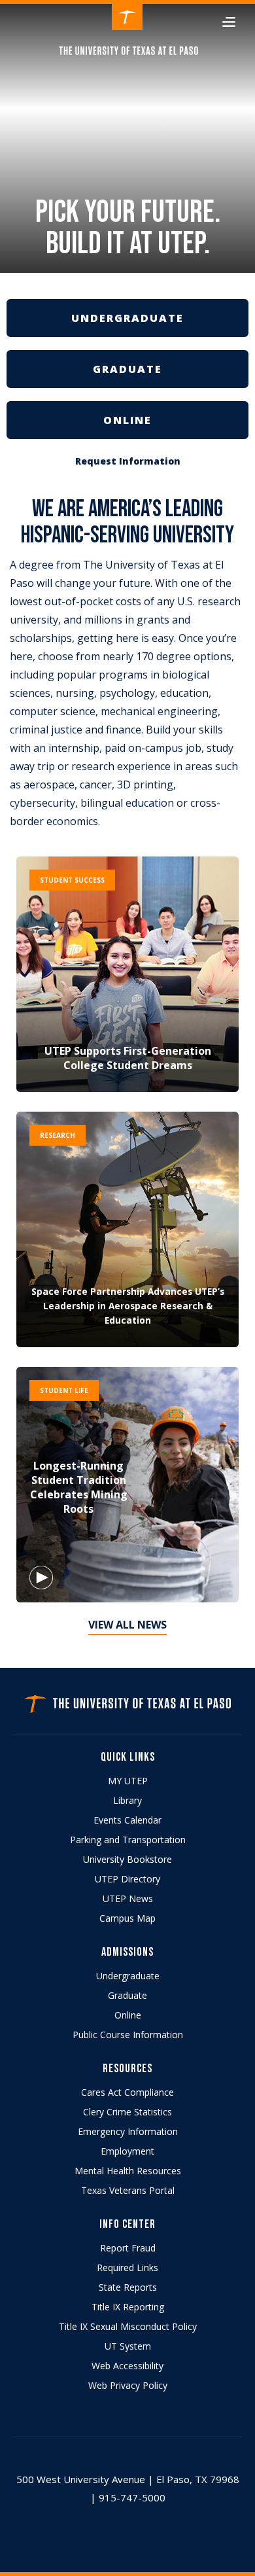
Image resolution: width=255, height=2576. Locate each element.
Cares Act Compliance (127, 2092)
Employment (127, 2151)
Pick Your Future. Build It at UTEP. (128, 230)
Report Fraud (128, 2248)
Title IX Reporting (128, 2307)
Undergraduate (128, 1976)
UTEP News (128, 1898)
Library (127, 1800)
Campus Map (127, 1918)
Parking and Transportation (128, 1840)
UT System (128, 2346)
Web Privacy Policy (128, 2385)
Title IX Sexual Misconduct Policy (128, 2326)
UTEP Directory (127, 1879)
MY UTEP (128, 1781)
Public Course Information (128, 2035)
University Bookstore (127, 1859)
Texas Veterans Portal (128, 2190)
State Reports (128, 2287)
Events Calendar (127, 1820)
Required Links (127, 2267)
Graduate (127, 1995)
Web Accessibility (127, 2366)
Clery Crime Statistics (127, 2112)
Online (128, 2015)
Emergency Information (128, 2131)
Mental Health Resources (128, 2171)
